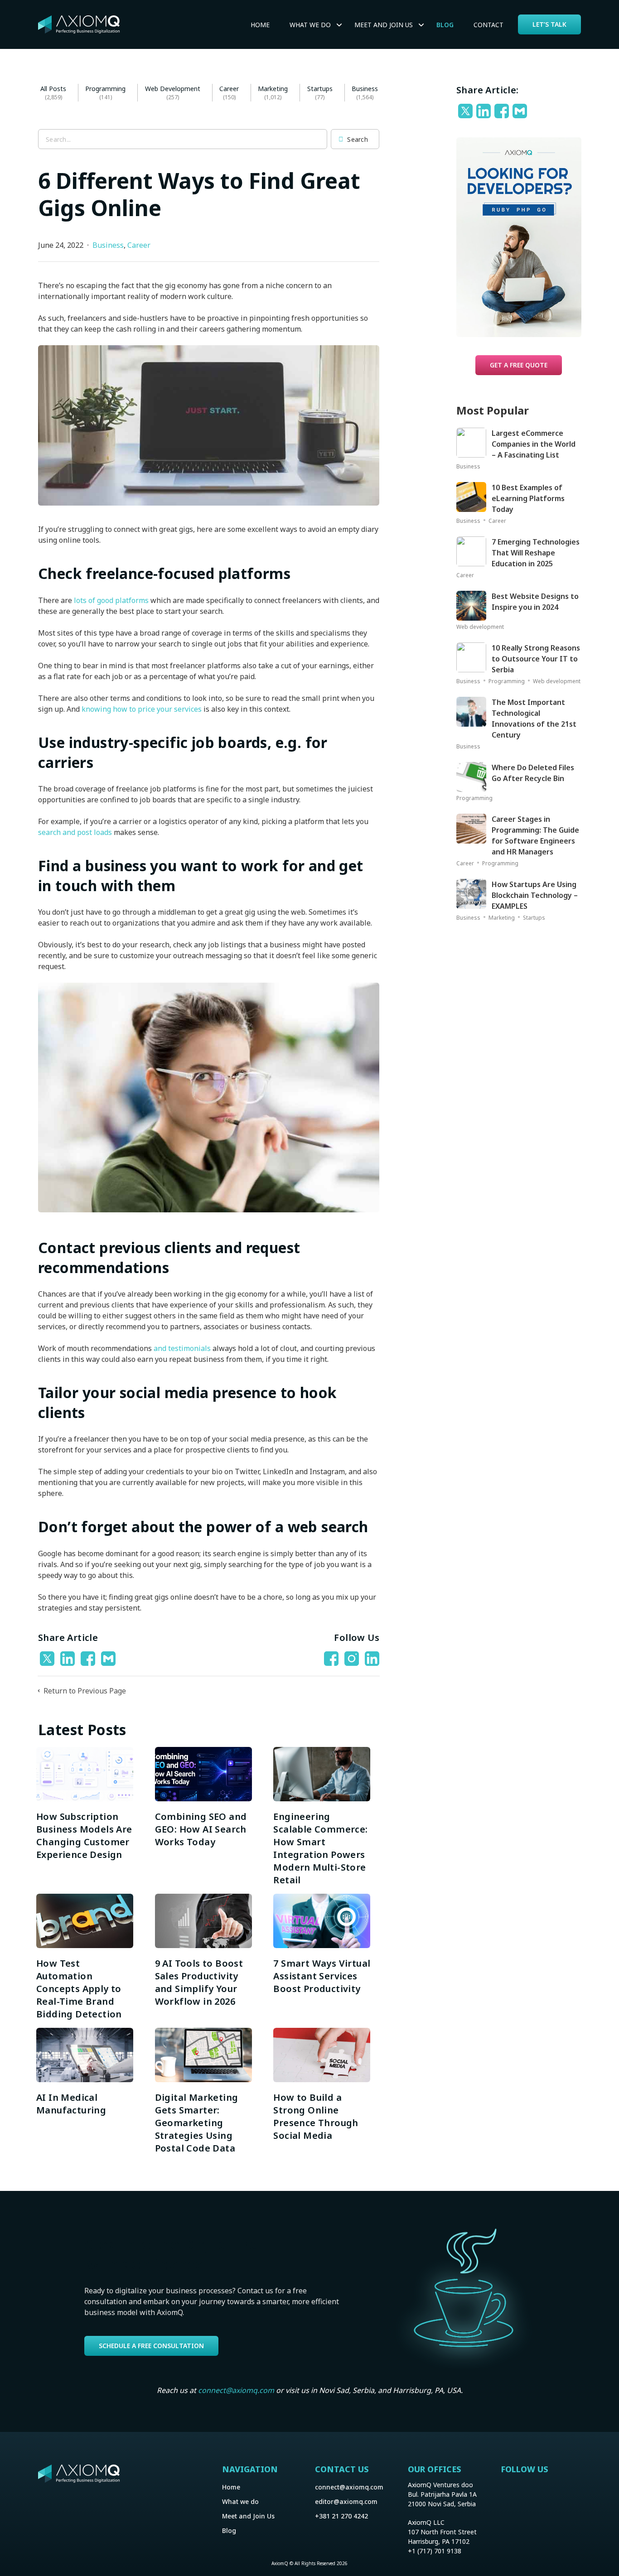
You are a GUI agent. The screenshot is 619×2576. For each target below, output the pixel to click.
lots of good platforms (111, 600)
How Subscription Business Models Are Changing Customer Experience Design (84, 1836)
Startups (320, 89)
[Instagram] (509, 2494)
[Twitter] (48, 1659)
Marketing (273, 89)
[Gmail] (109, 1659)
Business (365, 89)
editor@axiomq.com (346, 2501)
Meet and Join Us (248, 2516)
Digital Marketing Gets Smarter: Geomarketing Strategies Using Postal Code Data (197, 2123)
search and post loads (75, 832)
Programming (105, 89)
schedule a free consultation (151, 2346)
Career (229, 89)
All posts (53, 89)
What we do (310, 25)
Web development (173, 89)
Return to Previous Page (84, 1691)
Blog (445, 25)
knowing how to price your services (142, 709)
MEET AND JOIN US (384, 25)
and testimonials (182, 1348)
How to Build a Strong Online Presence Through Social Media (316, 2116)
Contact (488, 25)
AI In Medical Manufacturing (73, 2104)
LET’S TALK (549, 24)
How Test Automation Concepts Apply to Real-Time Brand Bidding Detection (79, 1989)
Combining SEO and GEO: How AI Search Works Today (201, 1829)
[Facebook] (89, 1659)
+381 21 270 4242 (341, 2516)
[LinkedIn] (69, 1659)
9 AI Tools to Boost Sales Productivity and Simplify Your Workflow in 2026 (199, 1982)
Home (260, 25)
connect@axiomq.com (236, 2390)
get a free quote (519, 365)
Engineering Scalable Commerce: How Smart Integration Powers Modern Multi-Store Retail (320, 1848)
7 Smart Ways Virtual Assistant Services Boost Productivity (322, 1976)
